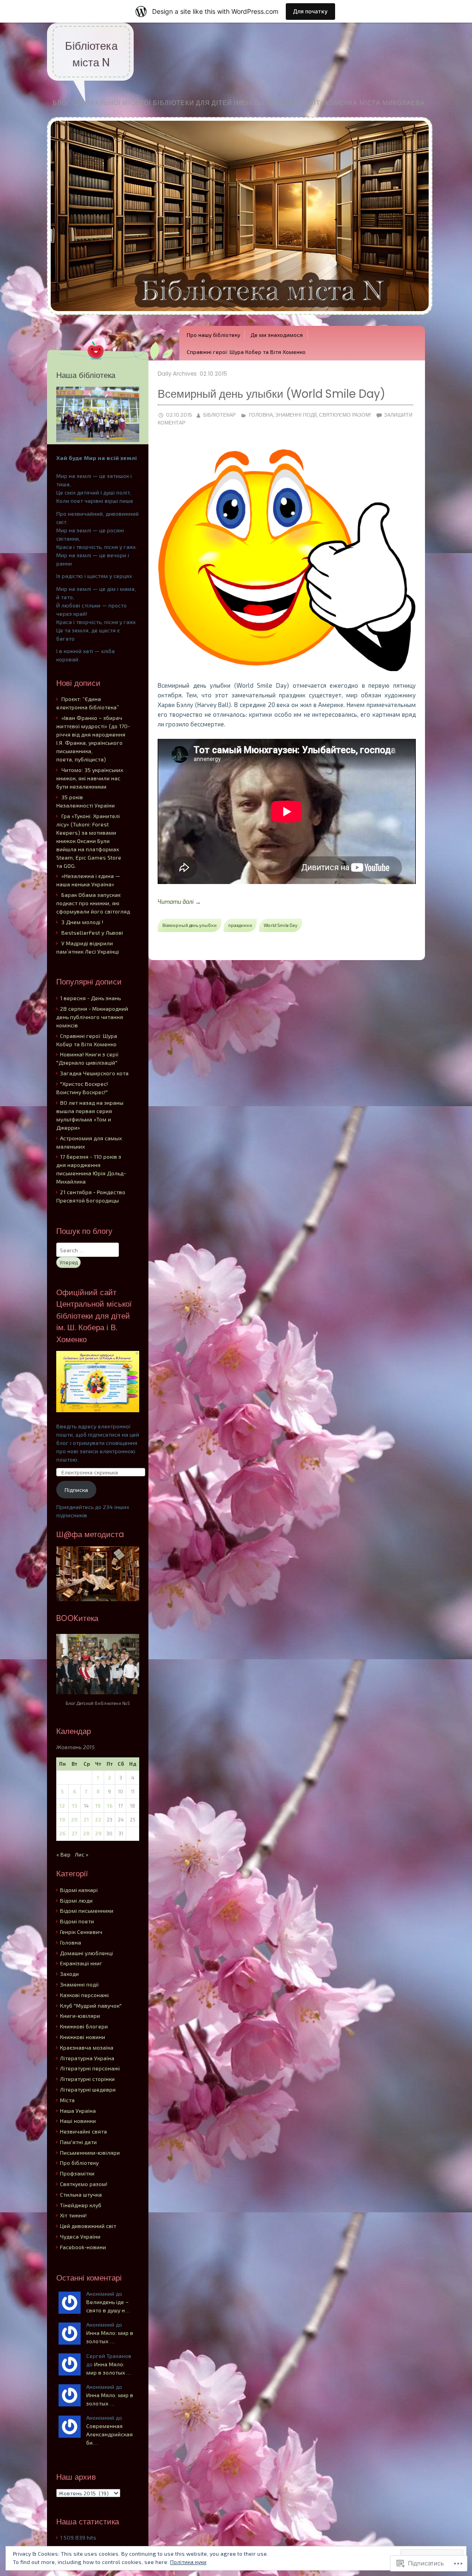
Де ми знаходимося (277, 335)
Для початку (310, 11)
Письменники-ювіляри (90, 2152)
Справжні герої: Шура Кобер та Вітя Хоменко (246, 352)
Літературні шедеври (88, 2089)
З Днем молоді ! (82, 922)
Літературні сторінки (87, 2079)
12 (62, 1806)
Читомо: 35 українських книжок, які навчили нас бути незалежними (90, 778)
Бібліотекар (219, 415)
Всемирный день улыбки (189, 925)
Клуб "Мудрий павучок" (91, 2005)
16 (110, 1806)
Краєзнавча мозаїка (87, 2047)
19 (62, 1819)
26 (62, 1833)
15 (98, 1806)
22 (98, 1819)
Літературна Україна (87, 2058)
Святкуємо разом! (345, 415)
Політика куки (188, 2562)
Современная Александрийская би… (109, 2434)
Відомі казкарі (79, 1890)
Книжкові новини (83, 2037)
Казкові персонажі (84, 1995)
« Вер (63, 1854)
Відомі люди (76, 1900)
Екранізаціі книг (81, 1963)
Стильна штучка (81, 2194)
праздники (240, 925)
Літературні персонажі (90, 2068)
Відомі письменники (87, 1910)
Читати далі (179, 902)
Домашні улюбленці (86, 1953)
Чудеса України (80, 2236)
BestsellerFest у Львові (92, 932)
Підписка (76, 1490)
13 (74, 1806)
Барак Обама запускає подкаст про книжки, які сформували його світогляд (93, 903)
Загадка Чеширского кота (94, 1073)
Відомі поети (77, 1921)
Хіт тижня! (73, 2215)
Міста (67, 2100)
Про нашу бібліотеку (213, 335)
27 (74, 1833)
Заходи (69, 1974)
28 (86, 1833)
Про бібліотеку (79, 2163)
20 (74, 1819)
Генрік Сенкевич (81, 1932)
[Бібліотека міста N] (240, 322)
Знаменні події (296, 415)
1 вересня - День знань (90, 998)
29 (98, 1833)
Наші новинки (78, 2121)
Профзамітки (77, 2173)
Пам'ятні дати (78, 2142)
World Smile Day (280, 925)
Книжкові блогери (84, 2026)
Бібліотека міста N (91, 54)
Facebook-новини (83, 2247)
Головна (261, 415)
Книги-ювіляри (80, 2016)
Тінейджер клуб (81, 2205)
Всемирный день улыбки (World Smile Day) (271, 394)
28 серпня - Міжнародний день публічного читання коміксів (92, 1017)
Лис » (82, 1854)
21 (86, 1819)
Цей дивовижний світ (88, 2226)
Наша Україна (78, 2110)
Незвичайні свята (83, 2131)
